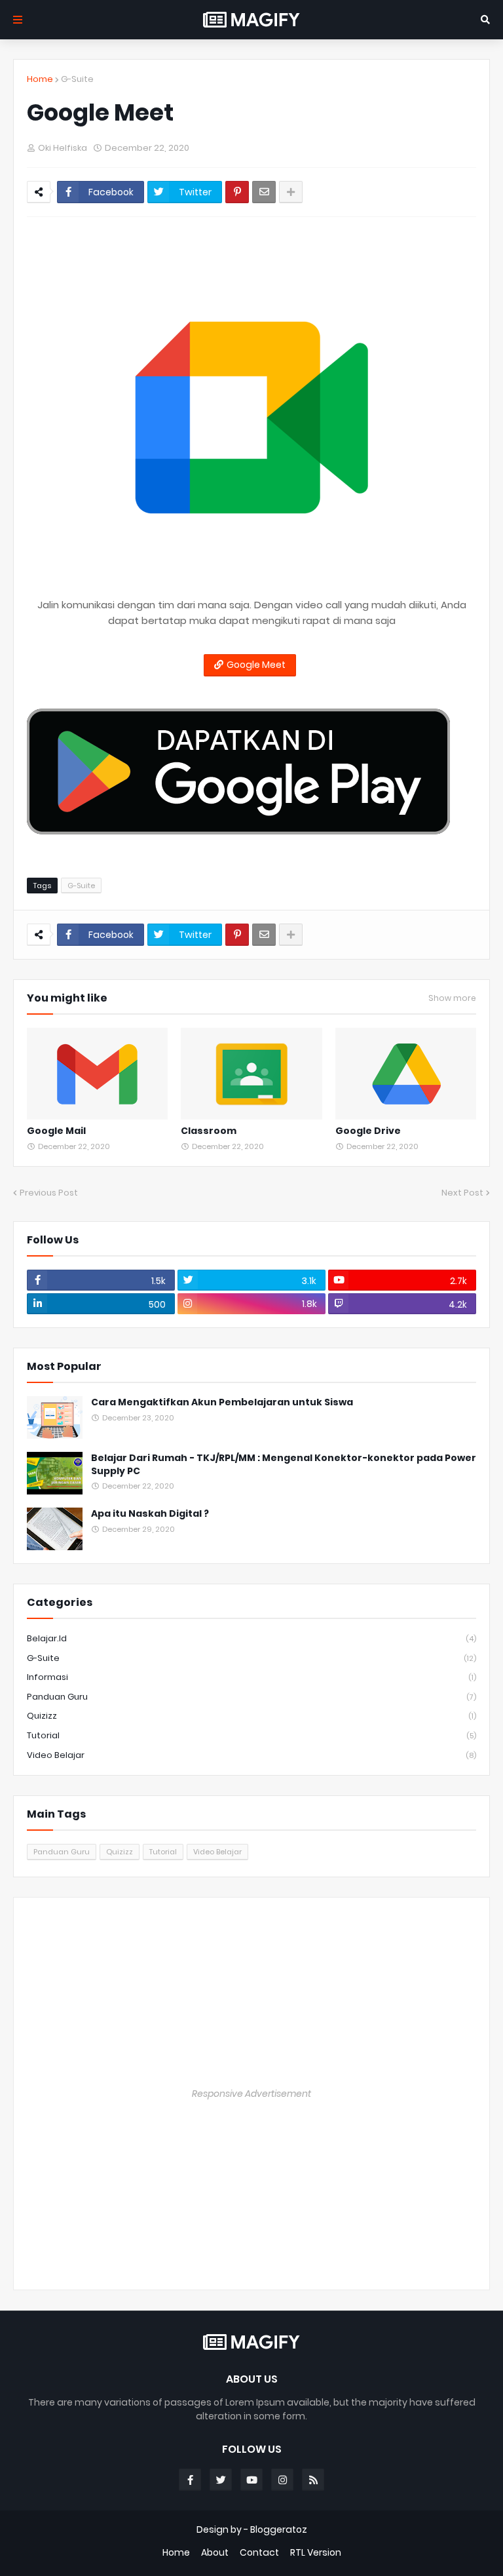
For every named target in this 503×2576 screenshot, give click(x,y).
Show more (452, 998)
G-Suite (77, 79)
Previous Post (49, 1193)
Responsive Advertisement (251, 2094)
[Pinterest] (237, 192)
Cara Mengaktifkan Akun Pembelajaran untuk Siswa (222, 1402)
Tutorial (251, 1735)
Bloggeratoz (279, 2529)
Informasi (251, 1677)
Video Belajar (251, 1755)
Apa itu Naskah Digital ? (150, 1514)
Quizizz (251, 1716)
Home (40, 79)
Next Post (462, 1193)
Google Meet (256, 665)
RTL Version (316, 2553)
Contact (259, 2553)
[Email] (264, 192)
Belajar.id (251, 1638)
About (215, 2553)
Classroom (209, 1131)
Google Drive (368, 1131)
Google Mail (56, 1131)
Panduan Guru (251, 1697)
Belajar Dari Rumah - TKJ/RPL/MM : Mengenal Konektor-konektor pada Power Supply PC (284, 1465)
